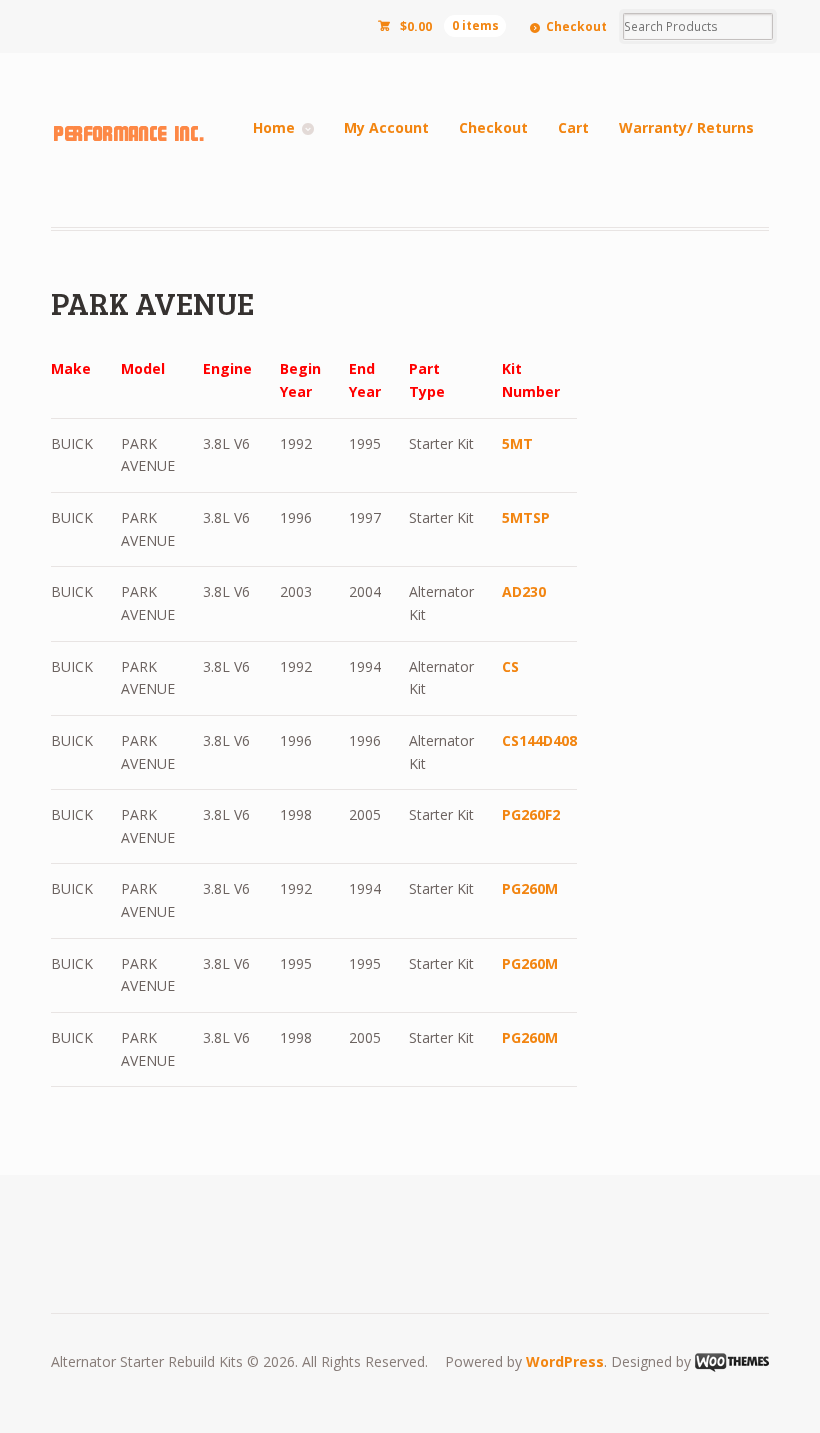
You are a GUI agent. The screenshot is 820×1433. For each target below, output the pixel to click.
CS (510, 666)
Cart (573, 127)
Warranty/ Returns (686, 127)
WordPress (565, 1361)
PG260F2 (531, 814)
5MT (517, 443)
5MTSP (526, 517)
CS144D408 (539, 740)
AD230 (524, 591)
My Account (386, 127)
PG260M (530, 888)
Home (274, 127)
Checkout (576, 26)
